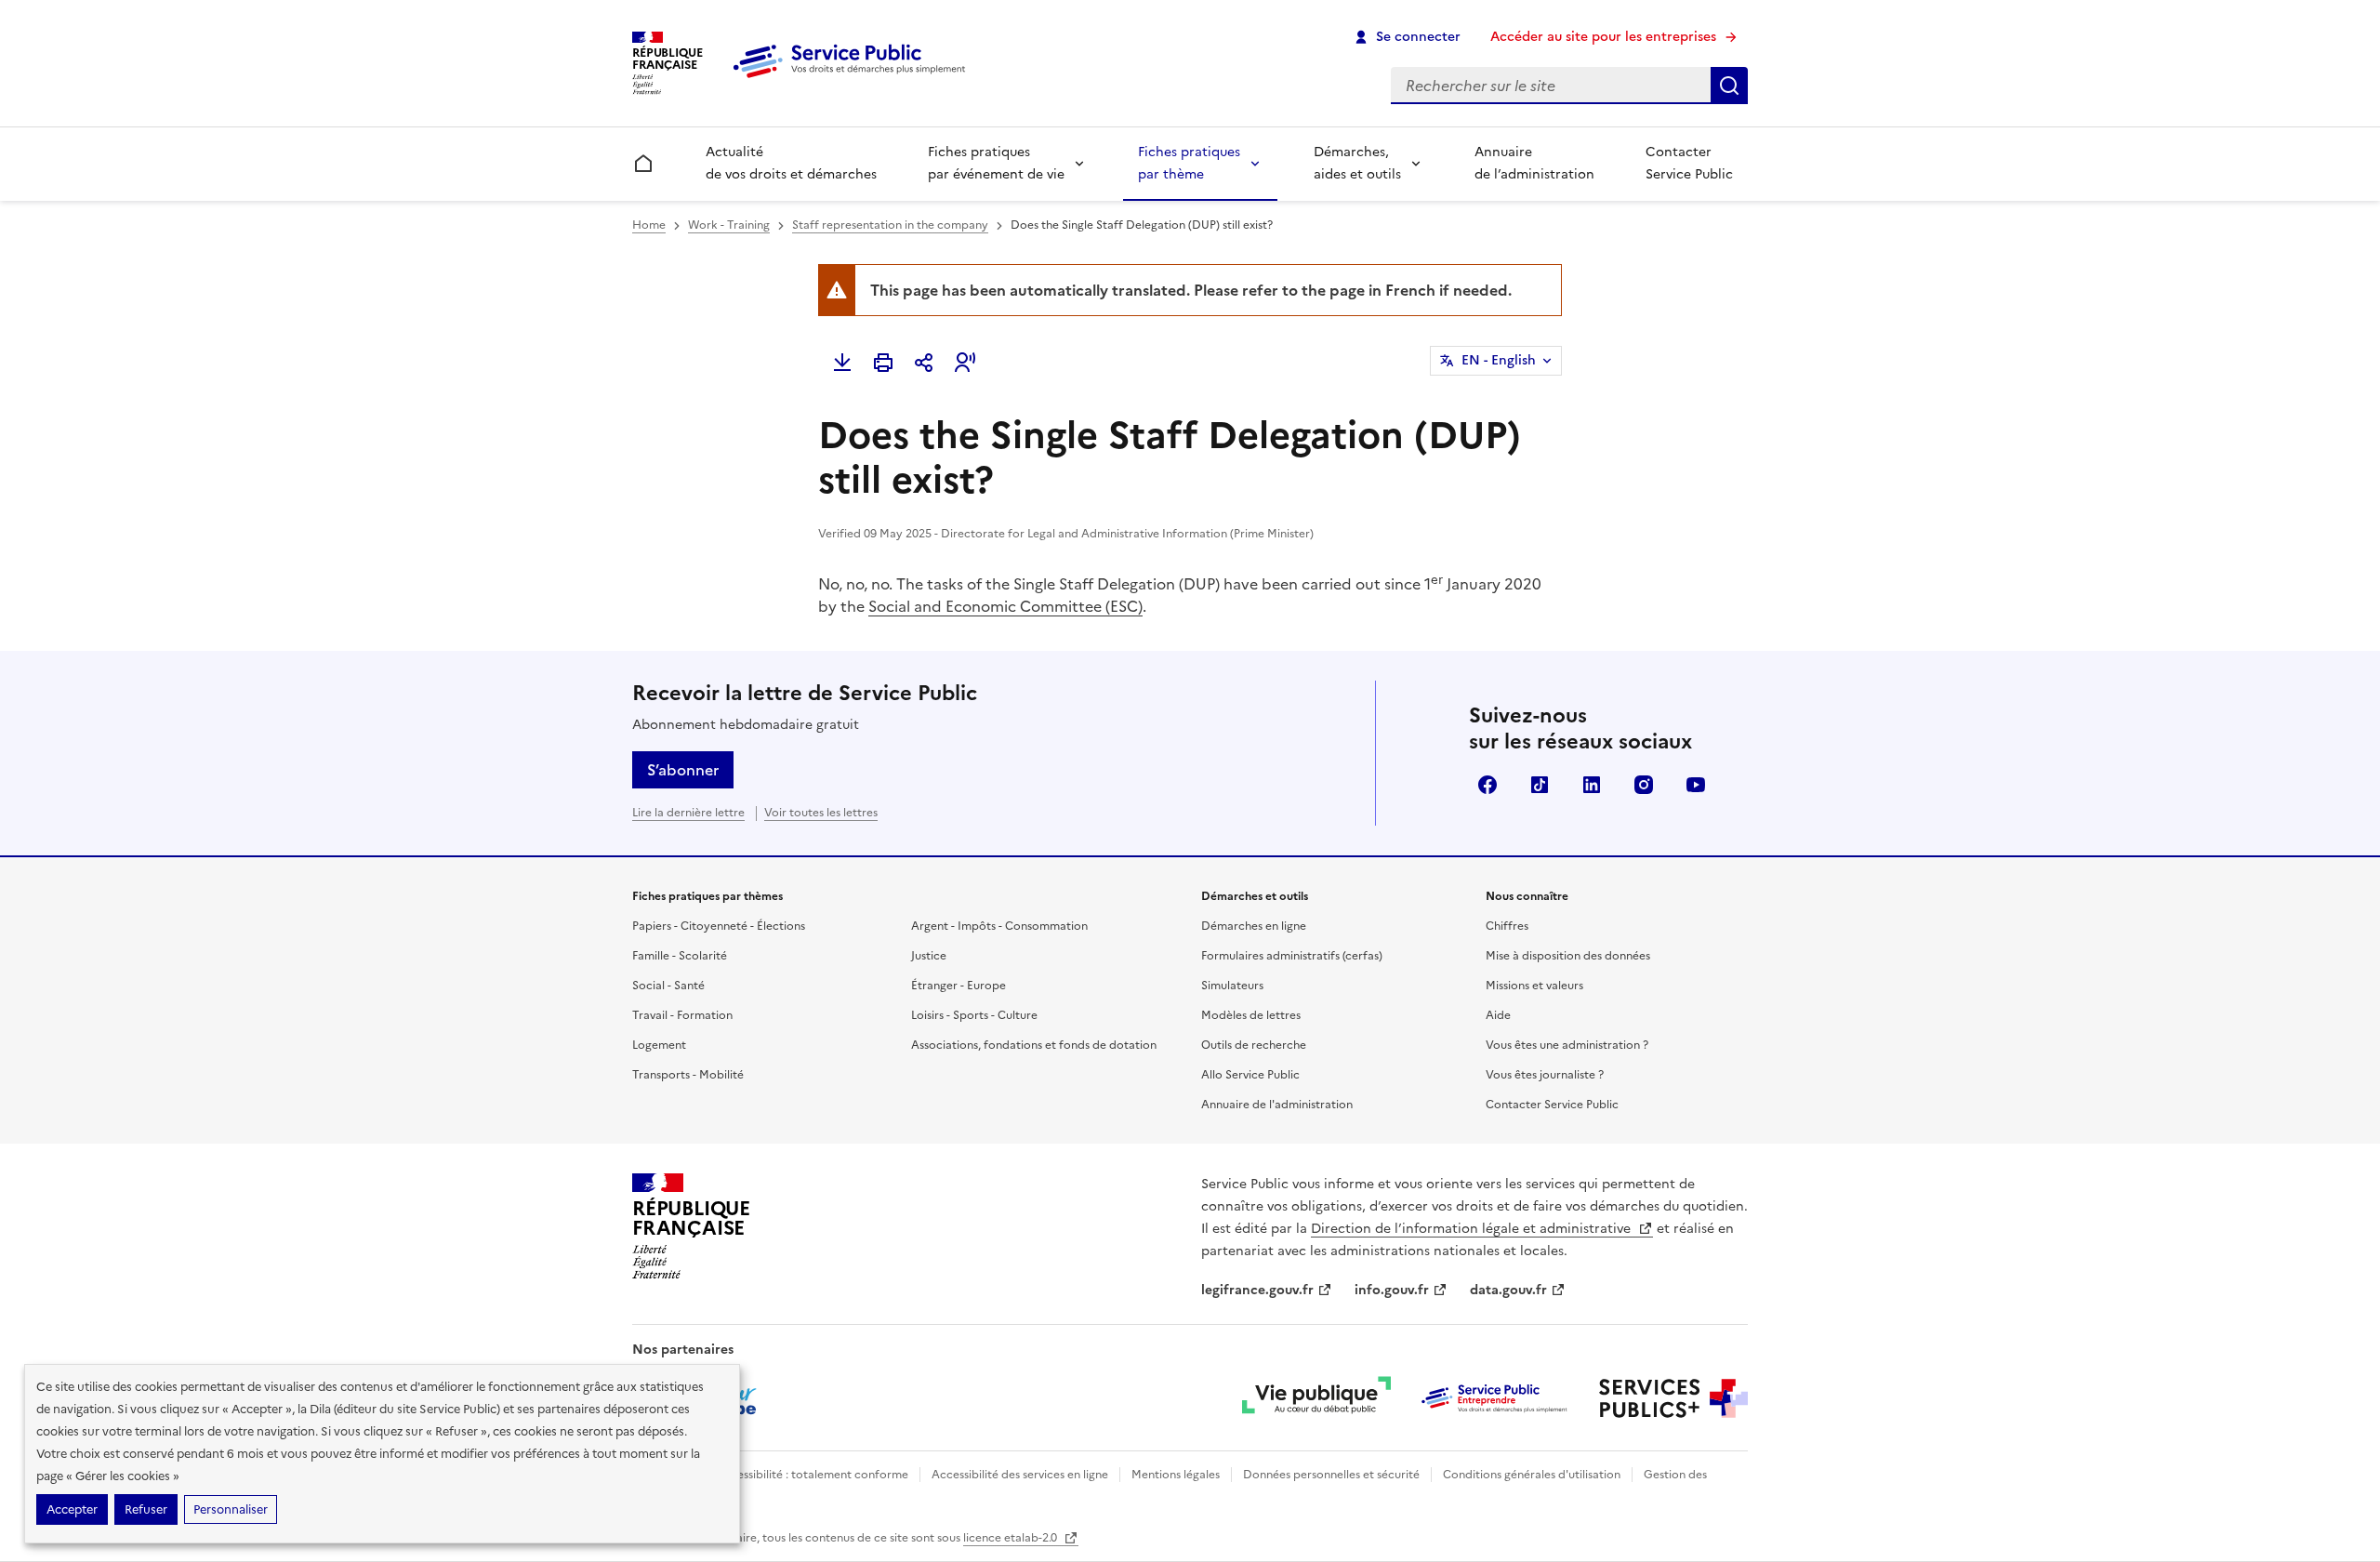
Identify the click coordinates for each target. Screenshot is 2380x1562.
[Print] (883, 363)
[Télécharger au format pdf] (842, 363)
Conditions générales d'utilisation (1532, 1475)
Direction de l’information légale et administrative (1473, 1229)
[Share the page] (924, 363)
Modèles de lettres (1251, 1015)
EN (1499, 360)
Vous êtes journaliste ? (1545, 1075)
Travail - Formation (682, 1015)
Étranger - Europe (959, 986)
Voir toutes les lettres (821, 813)
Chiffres (1507, 926)
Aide (1498, 1015)
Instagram (1644, 785)
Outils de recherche (1254, 1045)
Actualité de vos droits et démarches (791, 163)
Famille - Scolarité (680, 956)
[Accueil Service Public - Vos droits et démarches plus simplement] (853, 79)
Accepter (72, 1509)
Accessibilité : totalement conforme (812, 1475)
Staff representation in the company (890, 225)
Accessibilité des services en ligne (1020, 1475)
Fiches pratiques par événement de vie (996, 163)
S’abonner (683, 770)
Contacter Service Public (1689, 163)
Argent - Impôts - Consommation (999, 926)
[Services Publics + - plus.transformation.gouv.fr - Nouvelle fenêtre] (1673, 1398)
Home (649, 225)
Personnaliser (231, 1509)
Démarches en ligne (1254, 926)
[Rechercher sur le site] (1729, 86)
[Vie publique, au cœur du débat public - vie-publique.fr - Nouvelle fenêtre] (1316, 1398)
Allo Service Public (1250, 1075)
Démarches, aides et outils (1357, 163)
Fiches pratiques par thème (1189, 163)
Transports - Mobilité (688, 1075)
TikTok (1540, 785)
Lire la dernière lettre (688, 813)
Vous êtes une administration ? (1567, 1045)
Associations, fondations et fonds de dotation (1034, 1045)
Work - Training (729, 225)
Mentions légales (1176, 1475)
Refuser (146, 1509)
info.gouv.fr (1392, 1290)
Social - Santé (668, 986)
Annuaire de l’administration (1534, 163)
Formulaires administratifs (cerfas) (1292, 956)
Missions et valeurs (1534, 986)
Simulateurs (1232, 986)
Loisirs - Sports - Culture (974, 1015)
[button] (965, 363)
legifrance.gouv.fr (1257, 1290)
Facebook (1487, 785)
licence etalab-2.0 (1011, 1538)
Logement (659, 1045)
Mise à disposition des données (1568, 956)
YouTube (1696, 785)
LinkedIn (1592, 785)
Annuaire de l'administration (1277, 1105)
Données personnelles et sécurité (1331, 1475)
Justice (929, 956)
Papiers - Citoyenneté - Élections (719, 926)
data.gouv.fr (1508, 1290)
